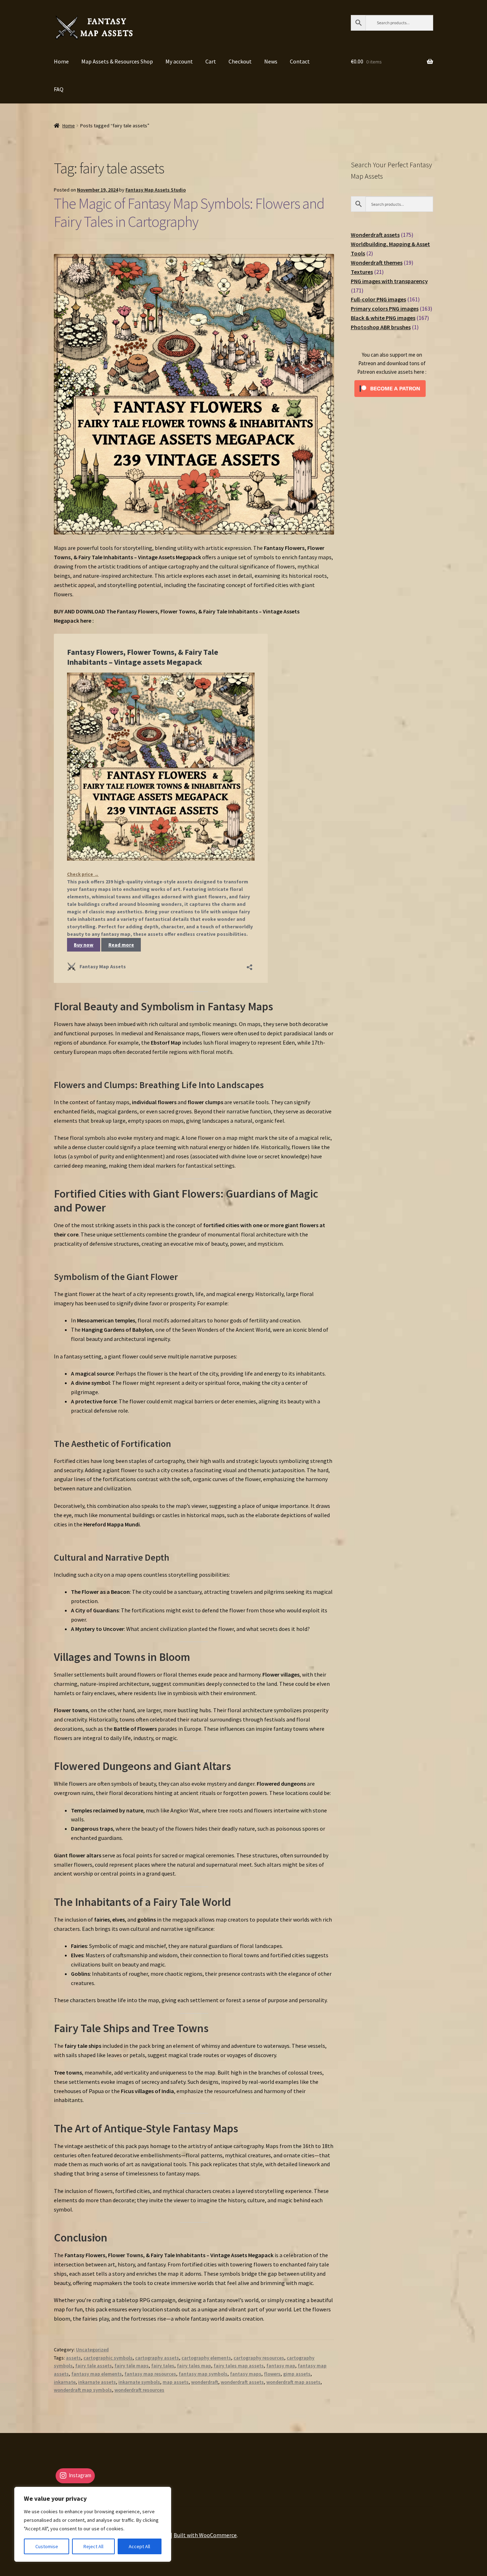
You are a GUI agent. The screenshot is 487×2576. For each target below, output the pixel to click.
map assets (176, 2382)
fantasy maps (246, 2374)
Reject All (93, 2546)
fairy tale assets (94, 2366)
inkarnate (65, 2382)
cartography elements (206, 2358)
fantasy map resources (150, 2374)
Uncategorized (92, 2350)
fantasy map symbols (203, 2374)
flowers (272, 2374)
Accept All (139, 2546)
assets (73, 2358)
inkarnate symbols (139, 2382)
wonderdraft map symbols (83, 2390)
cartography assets (157, 2358)
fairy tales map (194, 2366)
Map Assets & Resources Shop (117, 61)
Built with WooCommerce (205, 2535)
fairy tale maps (132, 2366)
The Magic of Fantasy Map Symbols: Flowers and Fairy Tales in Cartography (189, 212)
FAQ (59, 89)
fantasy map (281, 2366)
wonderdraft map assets (293, 2382)
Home (61, 61)
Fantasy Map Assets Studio (156, 190)
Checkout (240, 61)
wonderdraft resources (139, 2390)
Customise (47, 2546)
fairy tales (163, 2366)
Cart (211, 61)
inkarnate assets (97, 2382)
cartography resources (259, 2358)
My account (179, 61)
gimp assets (297, 2374)
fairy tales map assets (239, 2366)
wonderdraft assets (242, 2382)
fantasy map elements (97, 2374)
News (271, 61)
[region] (93, 2524)
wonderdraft (205, 2382)
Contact (300, 61)
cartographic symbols (108, 2358)
